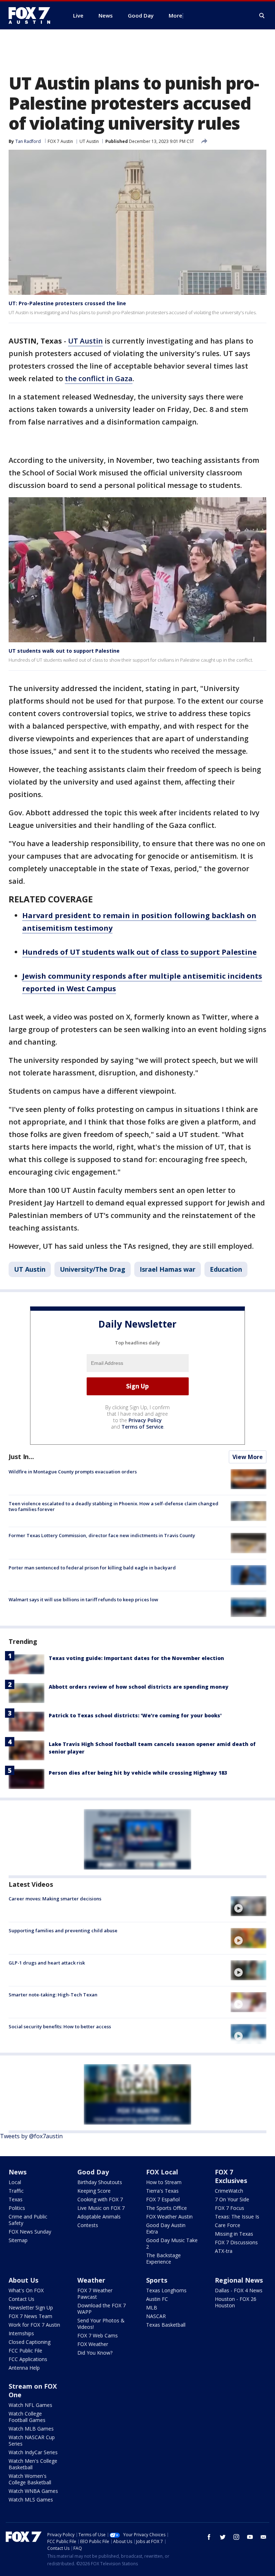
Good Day (93, 2172)
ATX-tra (224, 2251)
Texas (16, 2199)
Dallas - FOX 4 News (239, 2290)
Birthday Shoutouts (100, 2182)
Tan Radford (28, 141)
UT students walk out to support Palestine (64, 651)
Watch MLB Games (31, 2429)
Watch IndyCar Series (33, 2452)
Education (226, 1269)
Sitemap (18, 2240)
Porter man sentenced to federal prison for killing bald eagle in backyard (92, 1568)
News (18, 2172)
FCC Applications (28, 2359)
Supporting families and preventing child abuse (63, 1930)
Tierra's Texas (162, 2191)
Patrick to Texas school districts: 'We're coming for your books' (135, 1715)
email (264, 2537)
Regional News (239, 2280)
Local (15, 2182)
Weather (91, 2280)
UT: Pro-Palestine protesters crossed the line (67, 303)
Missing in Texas (234, 2234)
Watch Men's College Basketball (33, 2464)
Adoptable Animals (99, 2217)
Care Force (228, 2225)
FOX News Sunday (30, 2232)
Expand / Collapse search (262, 16)
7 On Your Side (232, 2199)
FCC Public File (25, 2350)
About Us (23, 2280)
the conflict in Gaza (99, 378)
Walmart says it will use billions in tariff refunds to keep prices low (83, 1599)
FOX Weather (93, 2344)
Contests (88, 2225)
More (175, 15)
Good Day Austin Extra (166, 2228)
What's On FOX (26, 2290)
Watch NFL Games (30, 2405)
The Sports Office (167, 2208)
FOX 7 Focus (230, 2208)
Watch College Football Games (27, 2417)
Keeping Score (94, 2191)
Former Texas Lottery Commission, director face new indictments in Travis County (102, 1535)
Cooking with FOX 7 (100, 2199)
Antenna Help (24, 2368)
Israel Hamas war (168, 1269)
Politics (17, 2208)
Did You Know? (95, 2353)
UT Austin (89, 141)
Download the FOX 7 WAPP (102, 2309)
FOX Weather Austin (169, 2217)
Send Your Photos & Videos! (101, 2324)
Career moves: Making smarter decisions (55, 1899)
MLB (152, 2308)
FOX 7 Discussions (236, 2242)
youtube (250, 2537)
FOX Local (162, 2172)
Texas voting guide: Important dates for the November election (136, 1658)
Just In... (21, 1457)
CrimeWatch (229, 2191)
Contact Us (21, 2299)
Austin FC (157, 2299)
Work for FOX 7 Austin (34, 2325)
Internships (21, 2333)
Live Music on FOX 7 (101, 2208)
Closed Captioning (30, 2342)
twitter (223, 2537)
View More (248, 1457)
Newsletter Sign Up (31, 2308)
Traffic (16, 2191)
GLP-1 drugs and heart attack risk (47, 1963)
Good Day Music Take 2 (172, 2243)
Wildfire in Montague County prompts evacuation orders (73, 1472)
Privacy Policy (145, 1420)
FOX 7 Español (163, 2199)
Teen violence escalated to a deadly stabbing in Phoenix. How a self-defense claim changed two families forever (114, 1506)
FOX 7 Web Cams (98, 2335)
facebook (209, 2537)
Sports (157, 2280)
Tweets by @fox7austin (31, 2136)
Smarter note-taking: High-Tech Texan (53, 1995)
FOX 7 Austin (60, 141)
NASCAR (156, 2316)
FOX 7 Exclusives (231, 2176)
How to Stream (164, 2182)
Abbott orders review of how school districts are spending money (139, 1687)
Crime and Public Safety (28, 2220)
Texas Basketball (166, 2325)
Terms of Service (142, 1427)
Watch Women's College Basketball (30, 2479)
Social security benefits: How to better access (60, 2026)
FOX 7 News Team (30, 2316)
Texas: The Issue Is (237, 2217)
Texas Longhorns (166, 2290)
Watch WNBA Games (33, 2491)
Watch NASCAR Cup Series (32, 2440)
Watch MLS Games (31, 2500)
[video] (249, 1906)
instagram (236, 2537)
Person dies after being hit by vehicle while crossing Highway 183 (138, 1773)
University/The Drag (93, 1269)
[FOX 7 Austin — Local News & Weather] (32, 15)
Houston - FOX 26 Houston (236, 2302)
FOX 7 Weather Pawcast (95, 2294)
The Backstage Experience (163, 2258)
